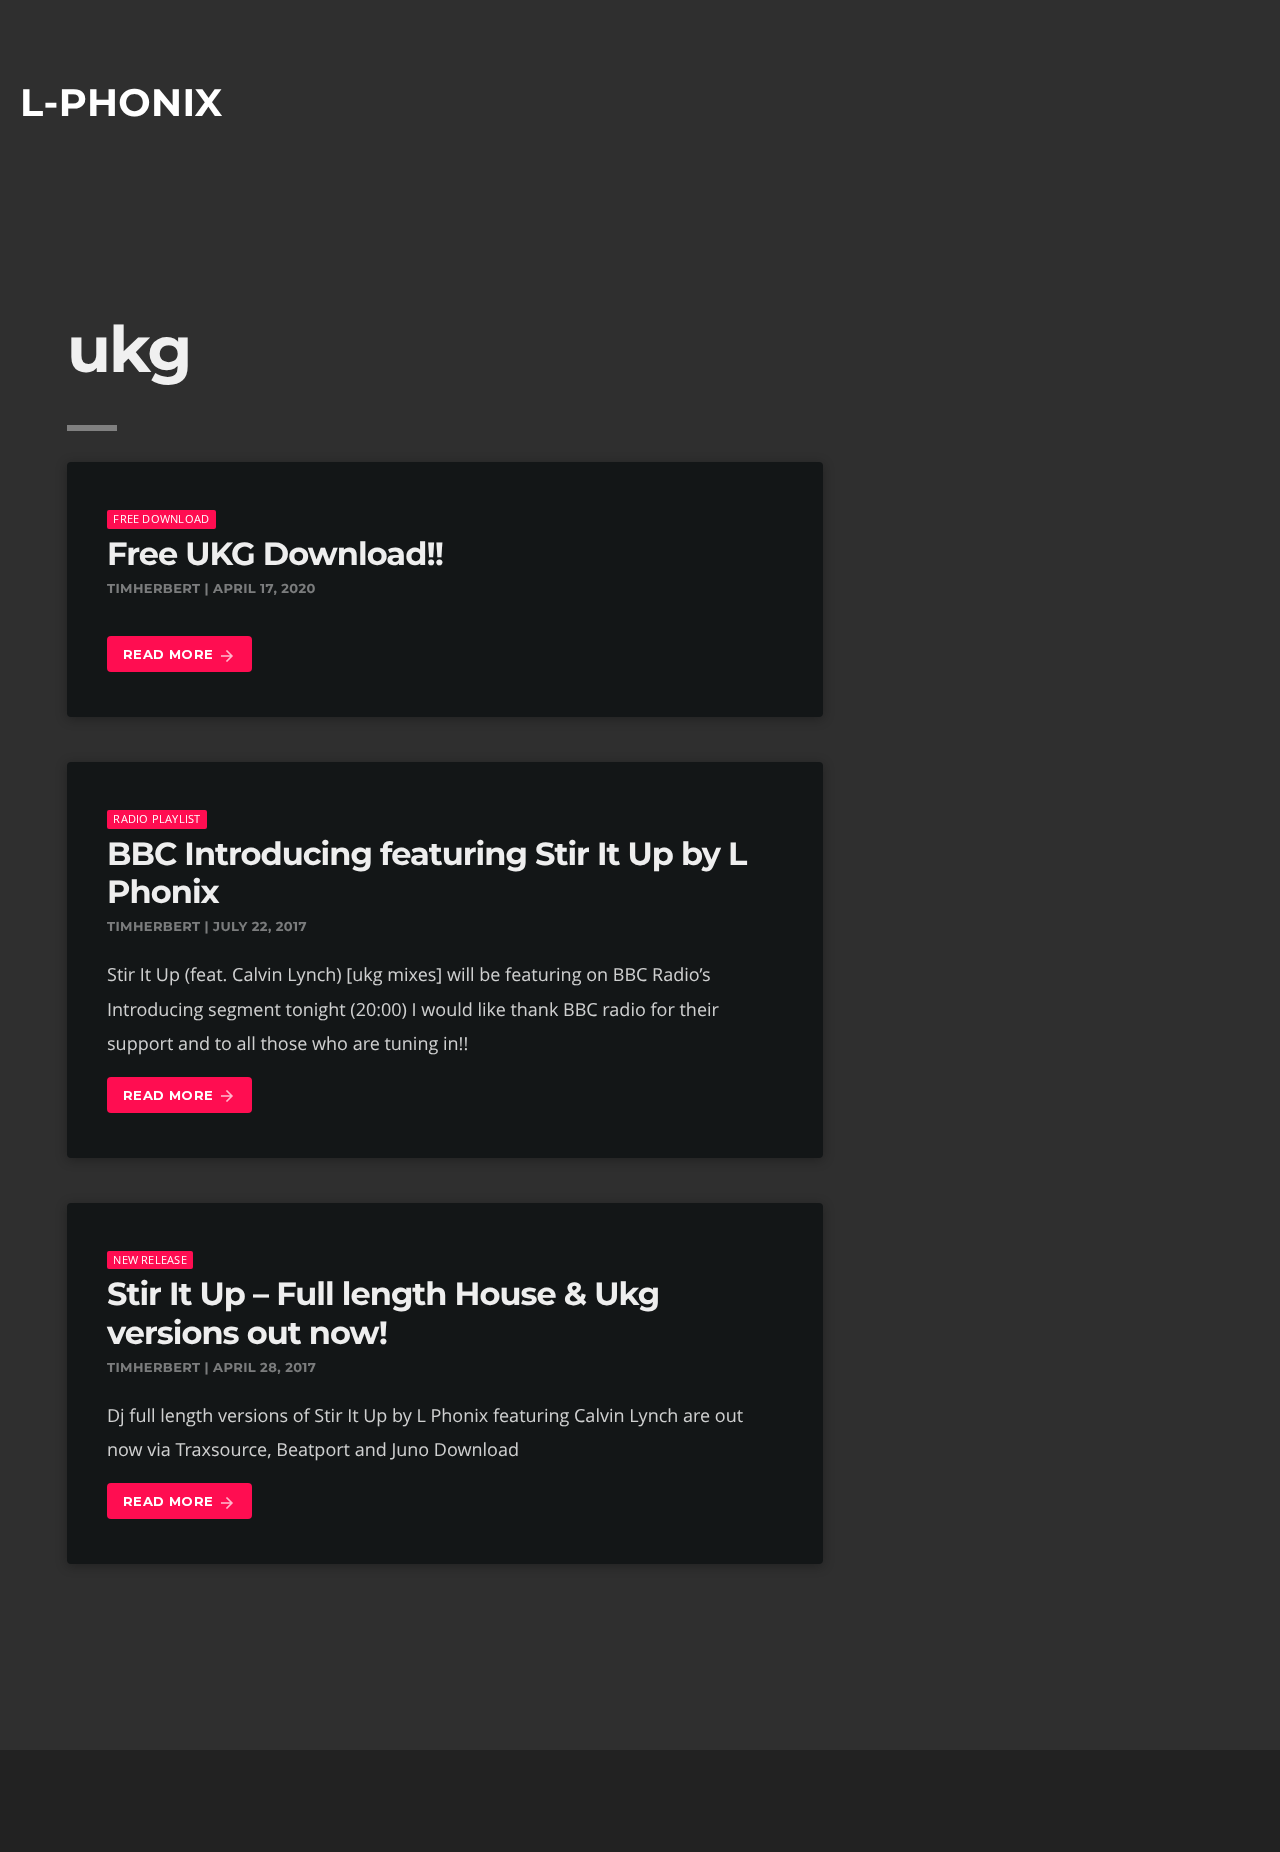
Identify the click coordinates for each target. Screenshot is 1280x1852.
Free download (161, 518)
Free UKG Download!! (275, 554)
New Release (149, 1259)
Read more (179, 655)
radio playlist (156, 818)
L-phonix (121, 102)
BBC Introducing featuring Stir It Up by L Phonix (426, 873)
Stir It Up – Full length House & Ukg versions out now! (383, 1313)
